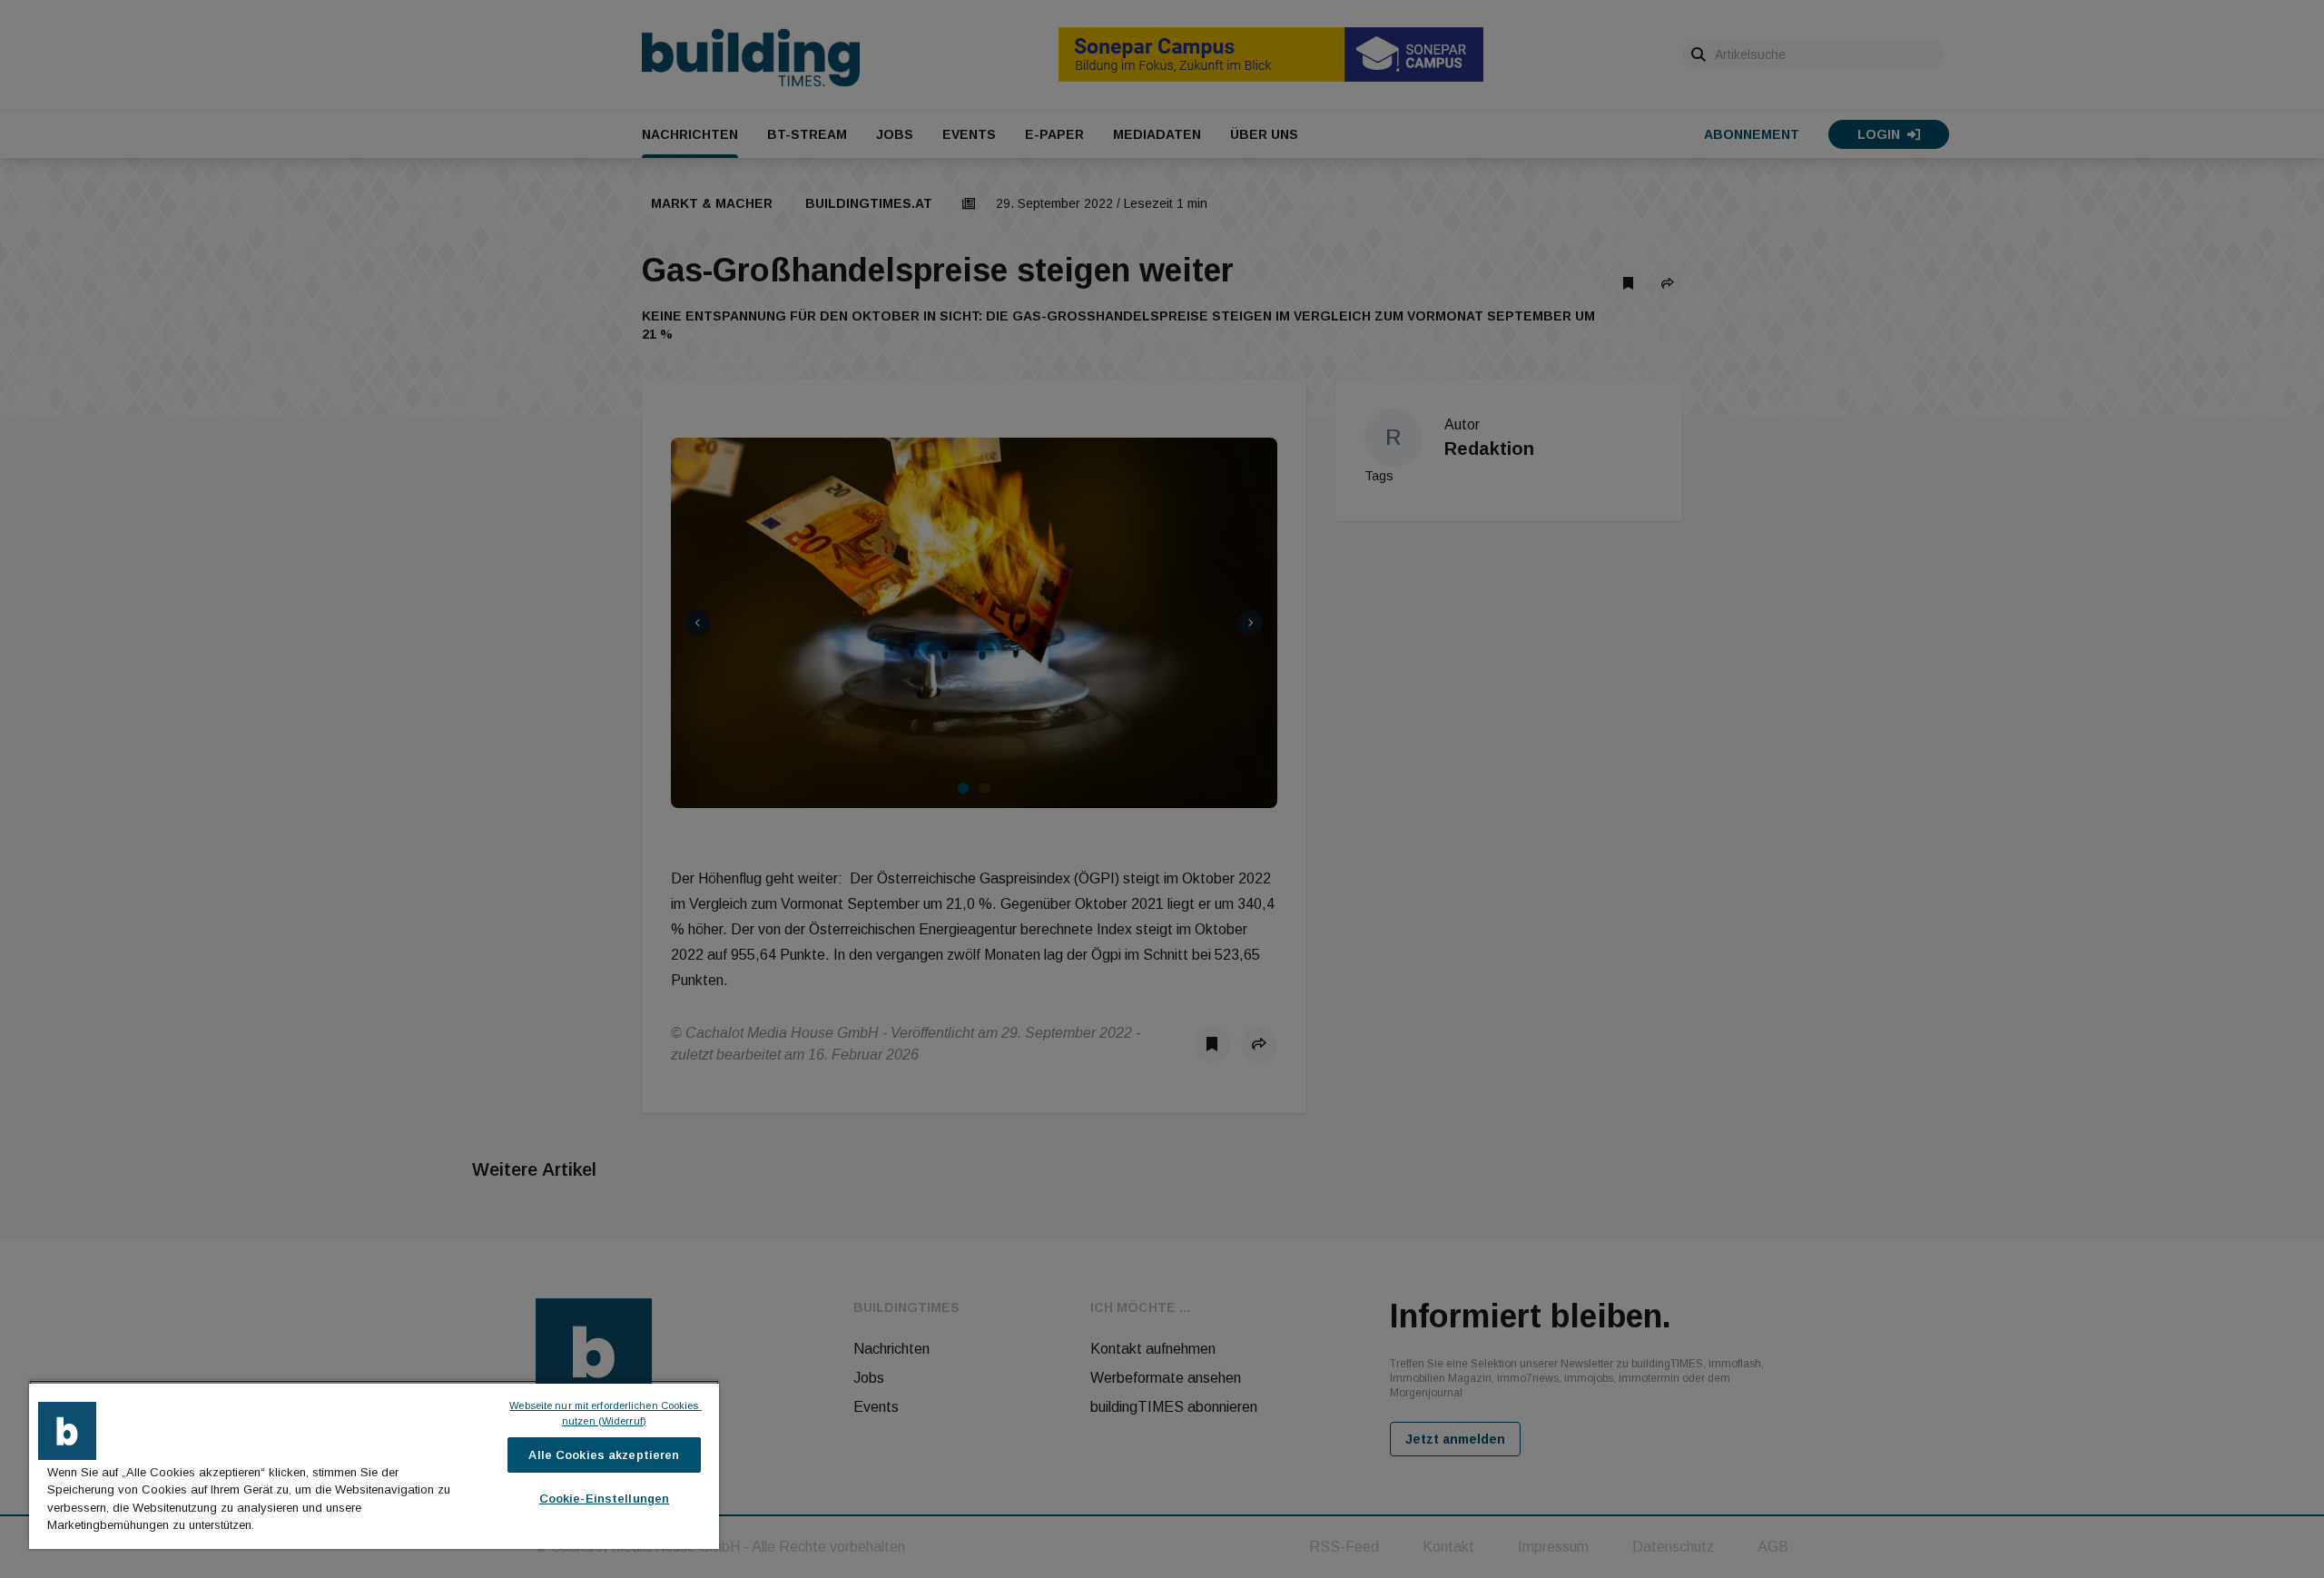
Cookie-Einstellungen (605, 1499)
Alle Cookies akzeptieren (604, 1455)
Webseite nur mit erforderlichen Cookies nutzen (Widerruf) (605, 1413)
